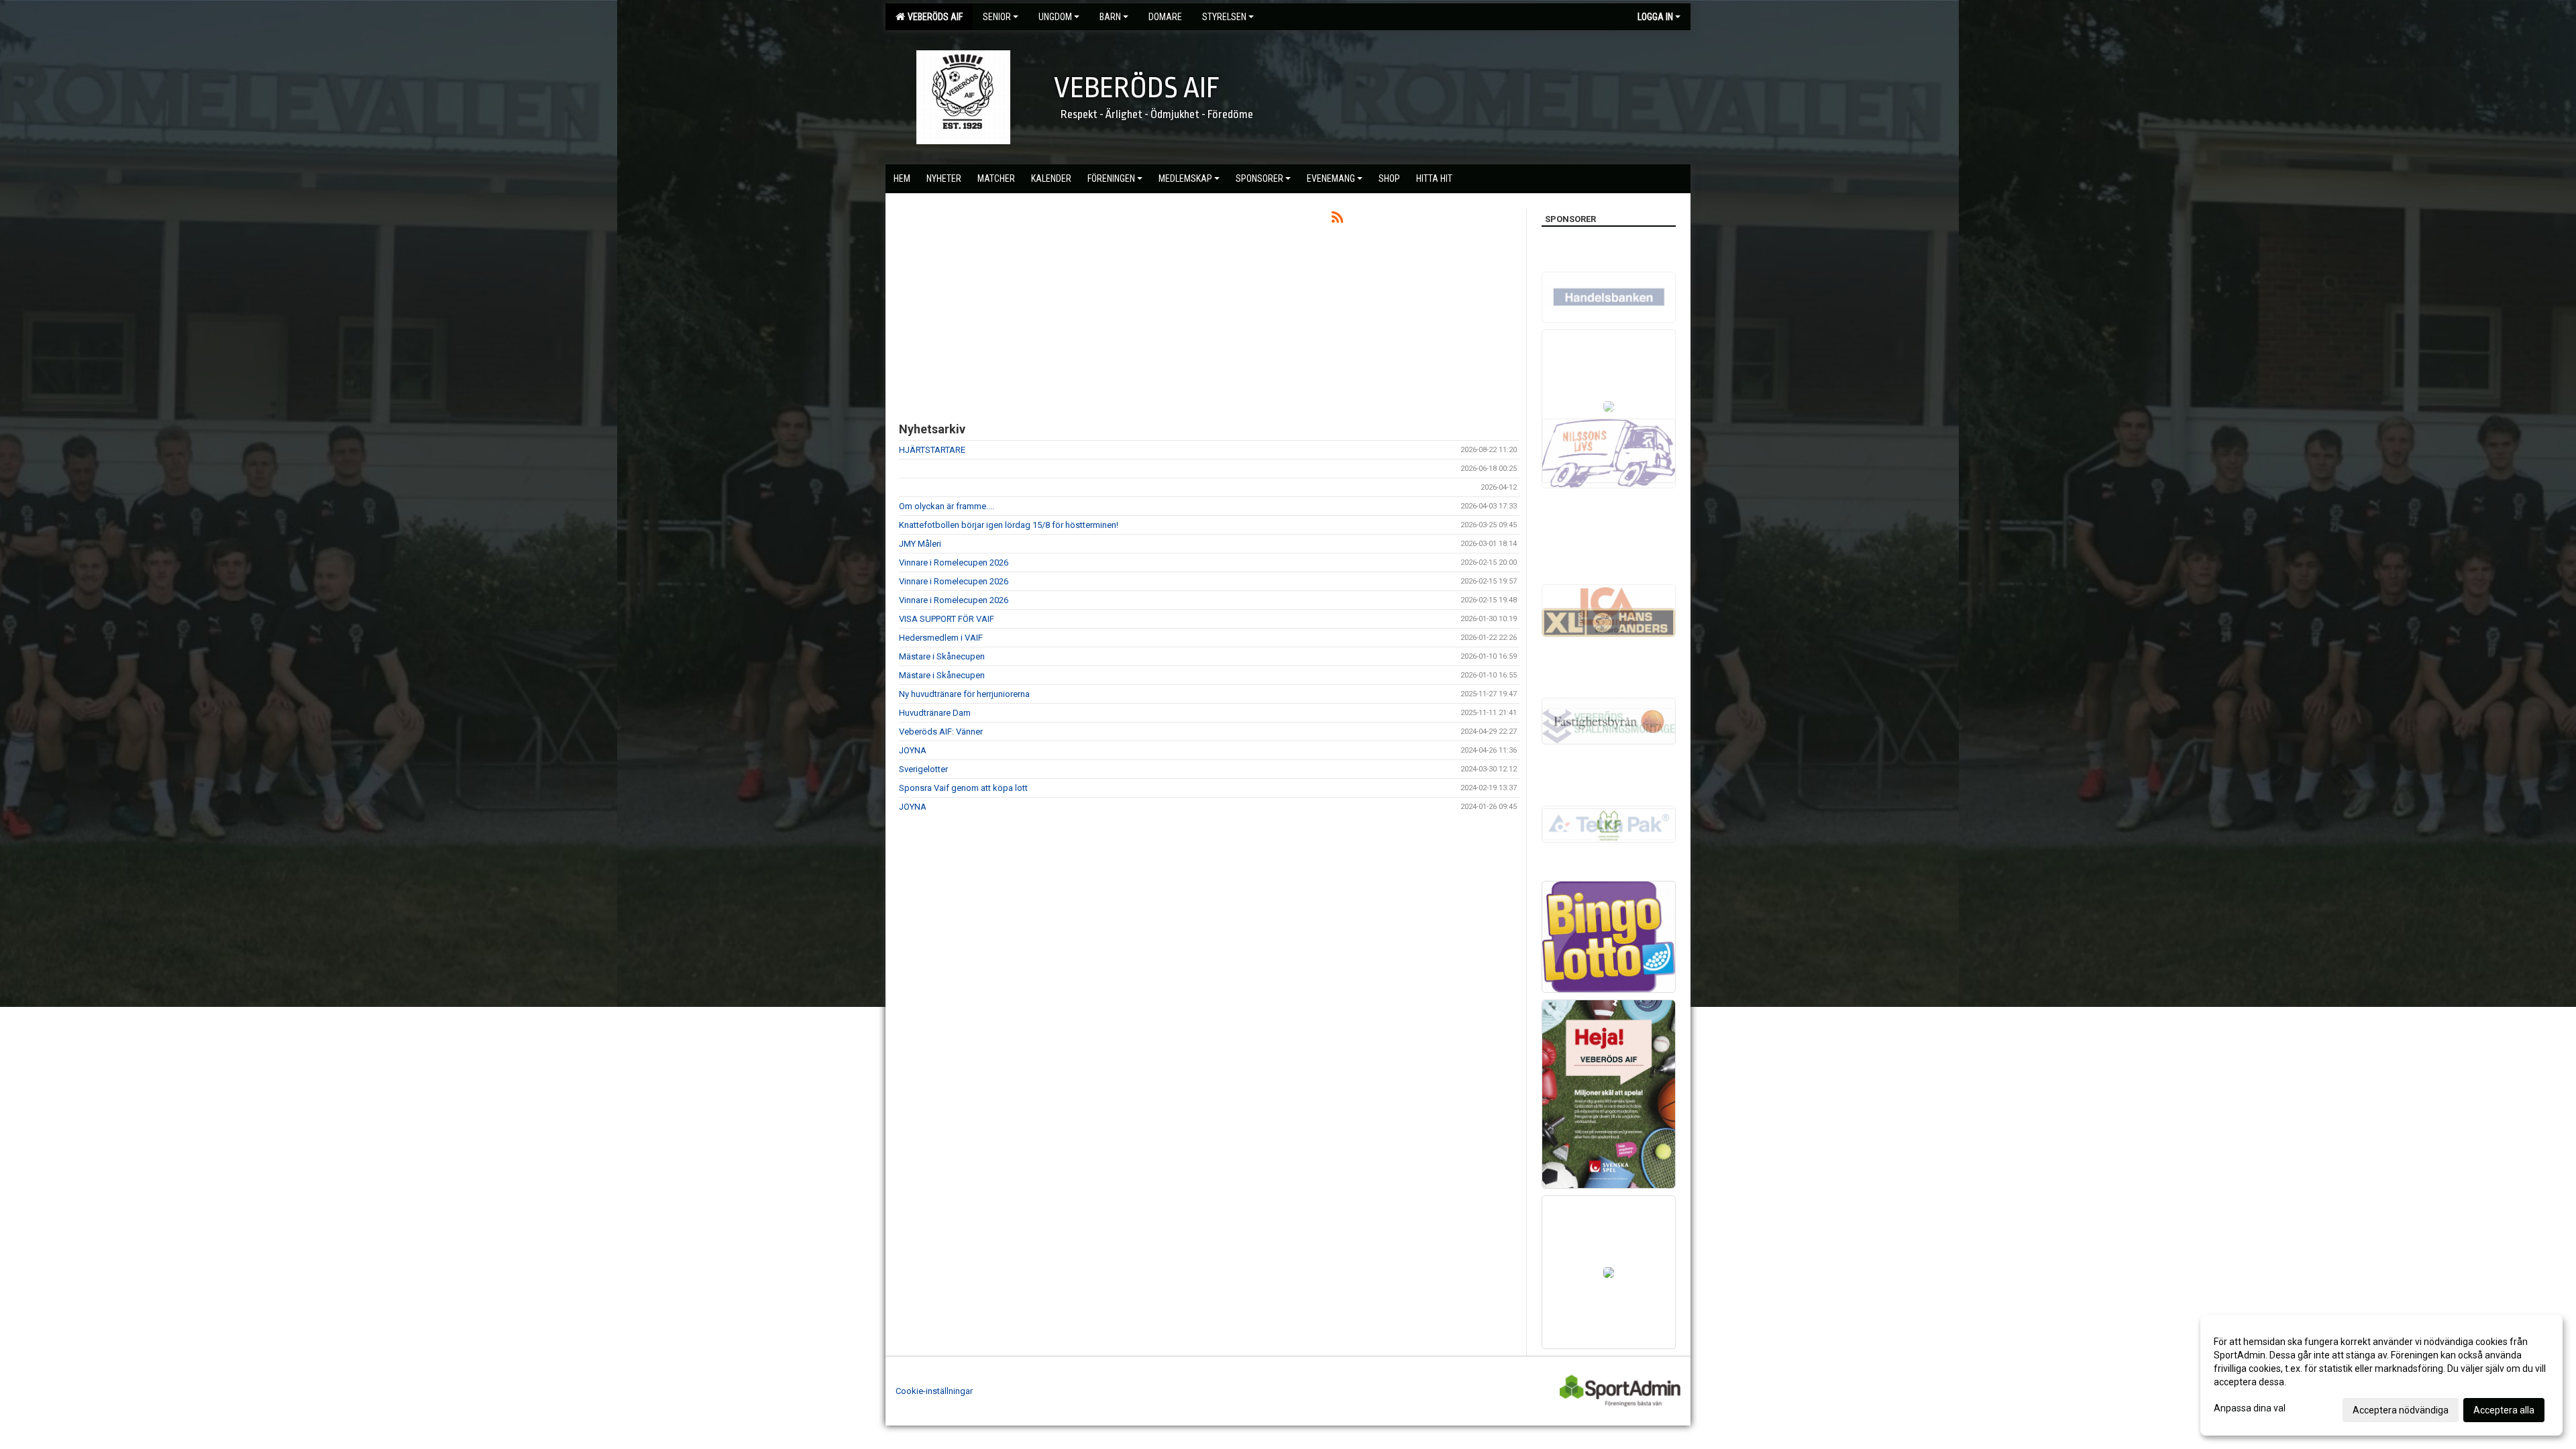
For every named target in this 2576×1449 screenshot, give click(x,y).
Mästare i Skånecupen (942, 656)
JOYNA (913, 750)
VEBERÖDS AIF (933, 17)
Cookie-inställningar (934, 1391)
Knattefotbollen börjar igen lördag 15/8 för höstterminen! (1009, 525)
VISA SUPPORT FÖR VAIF (947, 619)
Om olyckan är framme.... (947, 506)
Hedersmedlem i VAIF (941, 638)
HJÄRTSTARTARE (932, 450)
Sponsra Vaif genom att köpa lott (963, 788)
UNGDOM (1055, 17)
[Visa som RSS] (1337, 220)
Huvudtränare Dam (935, 713)
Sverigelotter (923, 769)
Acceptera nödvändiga (2401, 1410)
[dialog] (2381, 1375)
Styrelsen (1224, 17)
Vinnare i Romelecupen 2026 (954, 562)
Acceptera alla (2504, 1410)
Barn (1110, 17)
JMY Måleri (920, 544)
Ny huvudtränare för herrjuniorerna (964, 694)
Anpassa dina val (2250, 1408)
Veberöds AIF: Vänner (941, 732)
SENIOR (997, 17)
